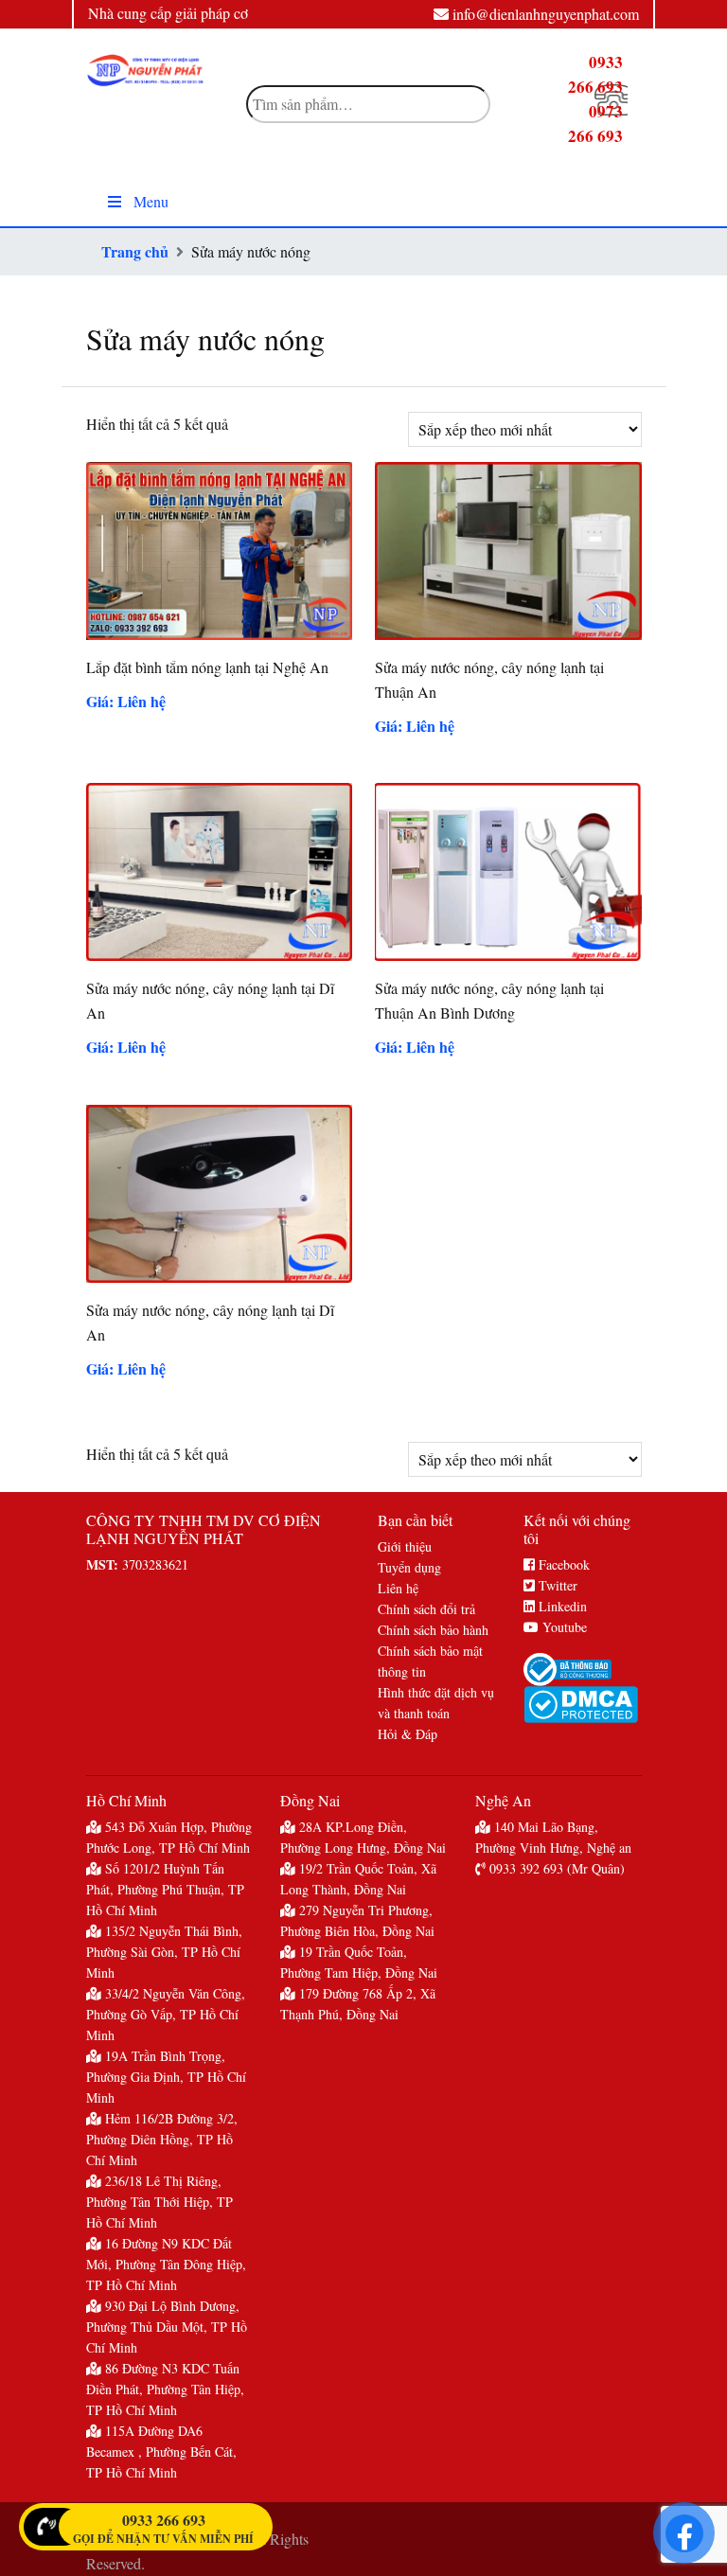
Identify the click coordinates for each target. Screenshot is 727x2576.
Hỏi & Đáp (408, 1734)
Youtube (563, 1627)
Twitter (556, 1585)
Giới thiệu (405, 1546)
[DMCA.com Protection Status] (582, 1705)
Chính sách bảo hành (433, 1630)
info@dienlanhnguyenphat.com (546, 14)
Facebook (562, 1564)
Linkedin (561, 1606)
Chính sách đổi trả (426, 1609)
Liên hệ (398, 1588)
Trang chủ (135, 251)
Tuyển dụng (409, 1567)
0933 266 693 (164, 2520)
